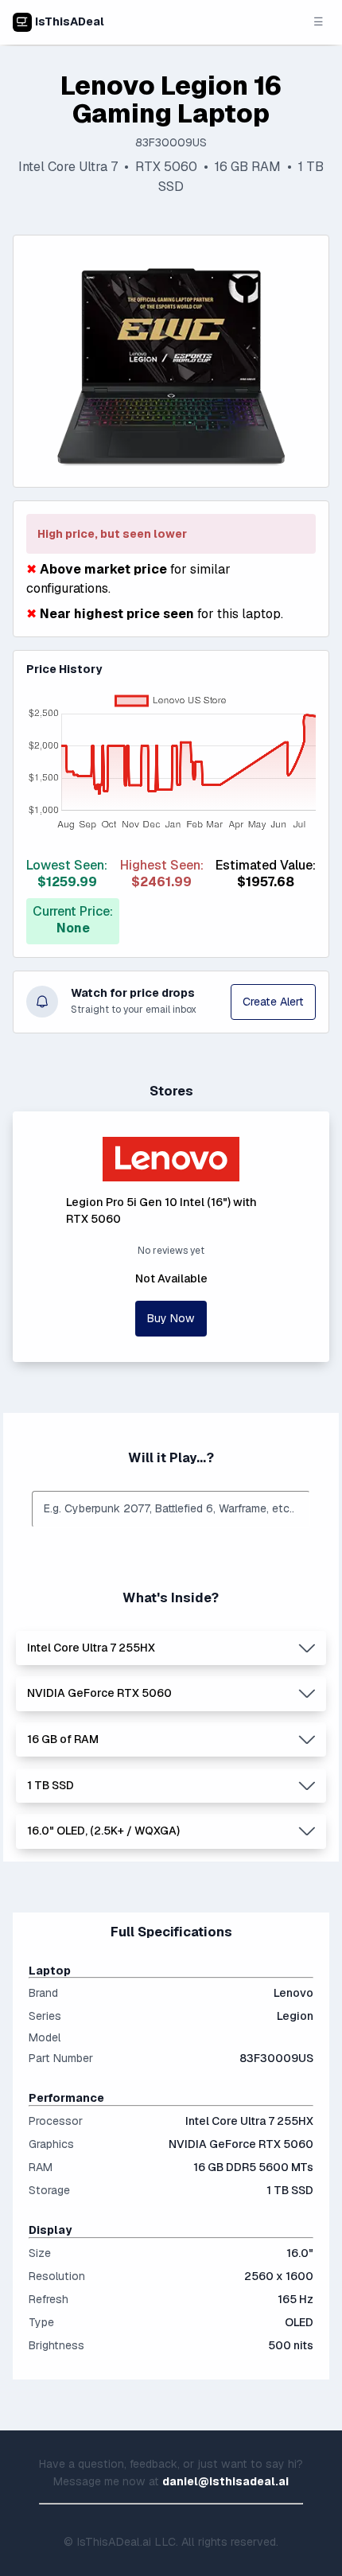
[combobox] (171, 1509)
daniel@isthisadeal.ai (225, 2481)
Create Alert (273, 1002)
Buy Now (171, 1318)
